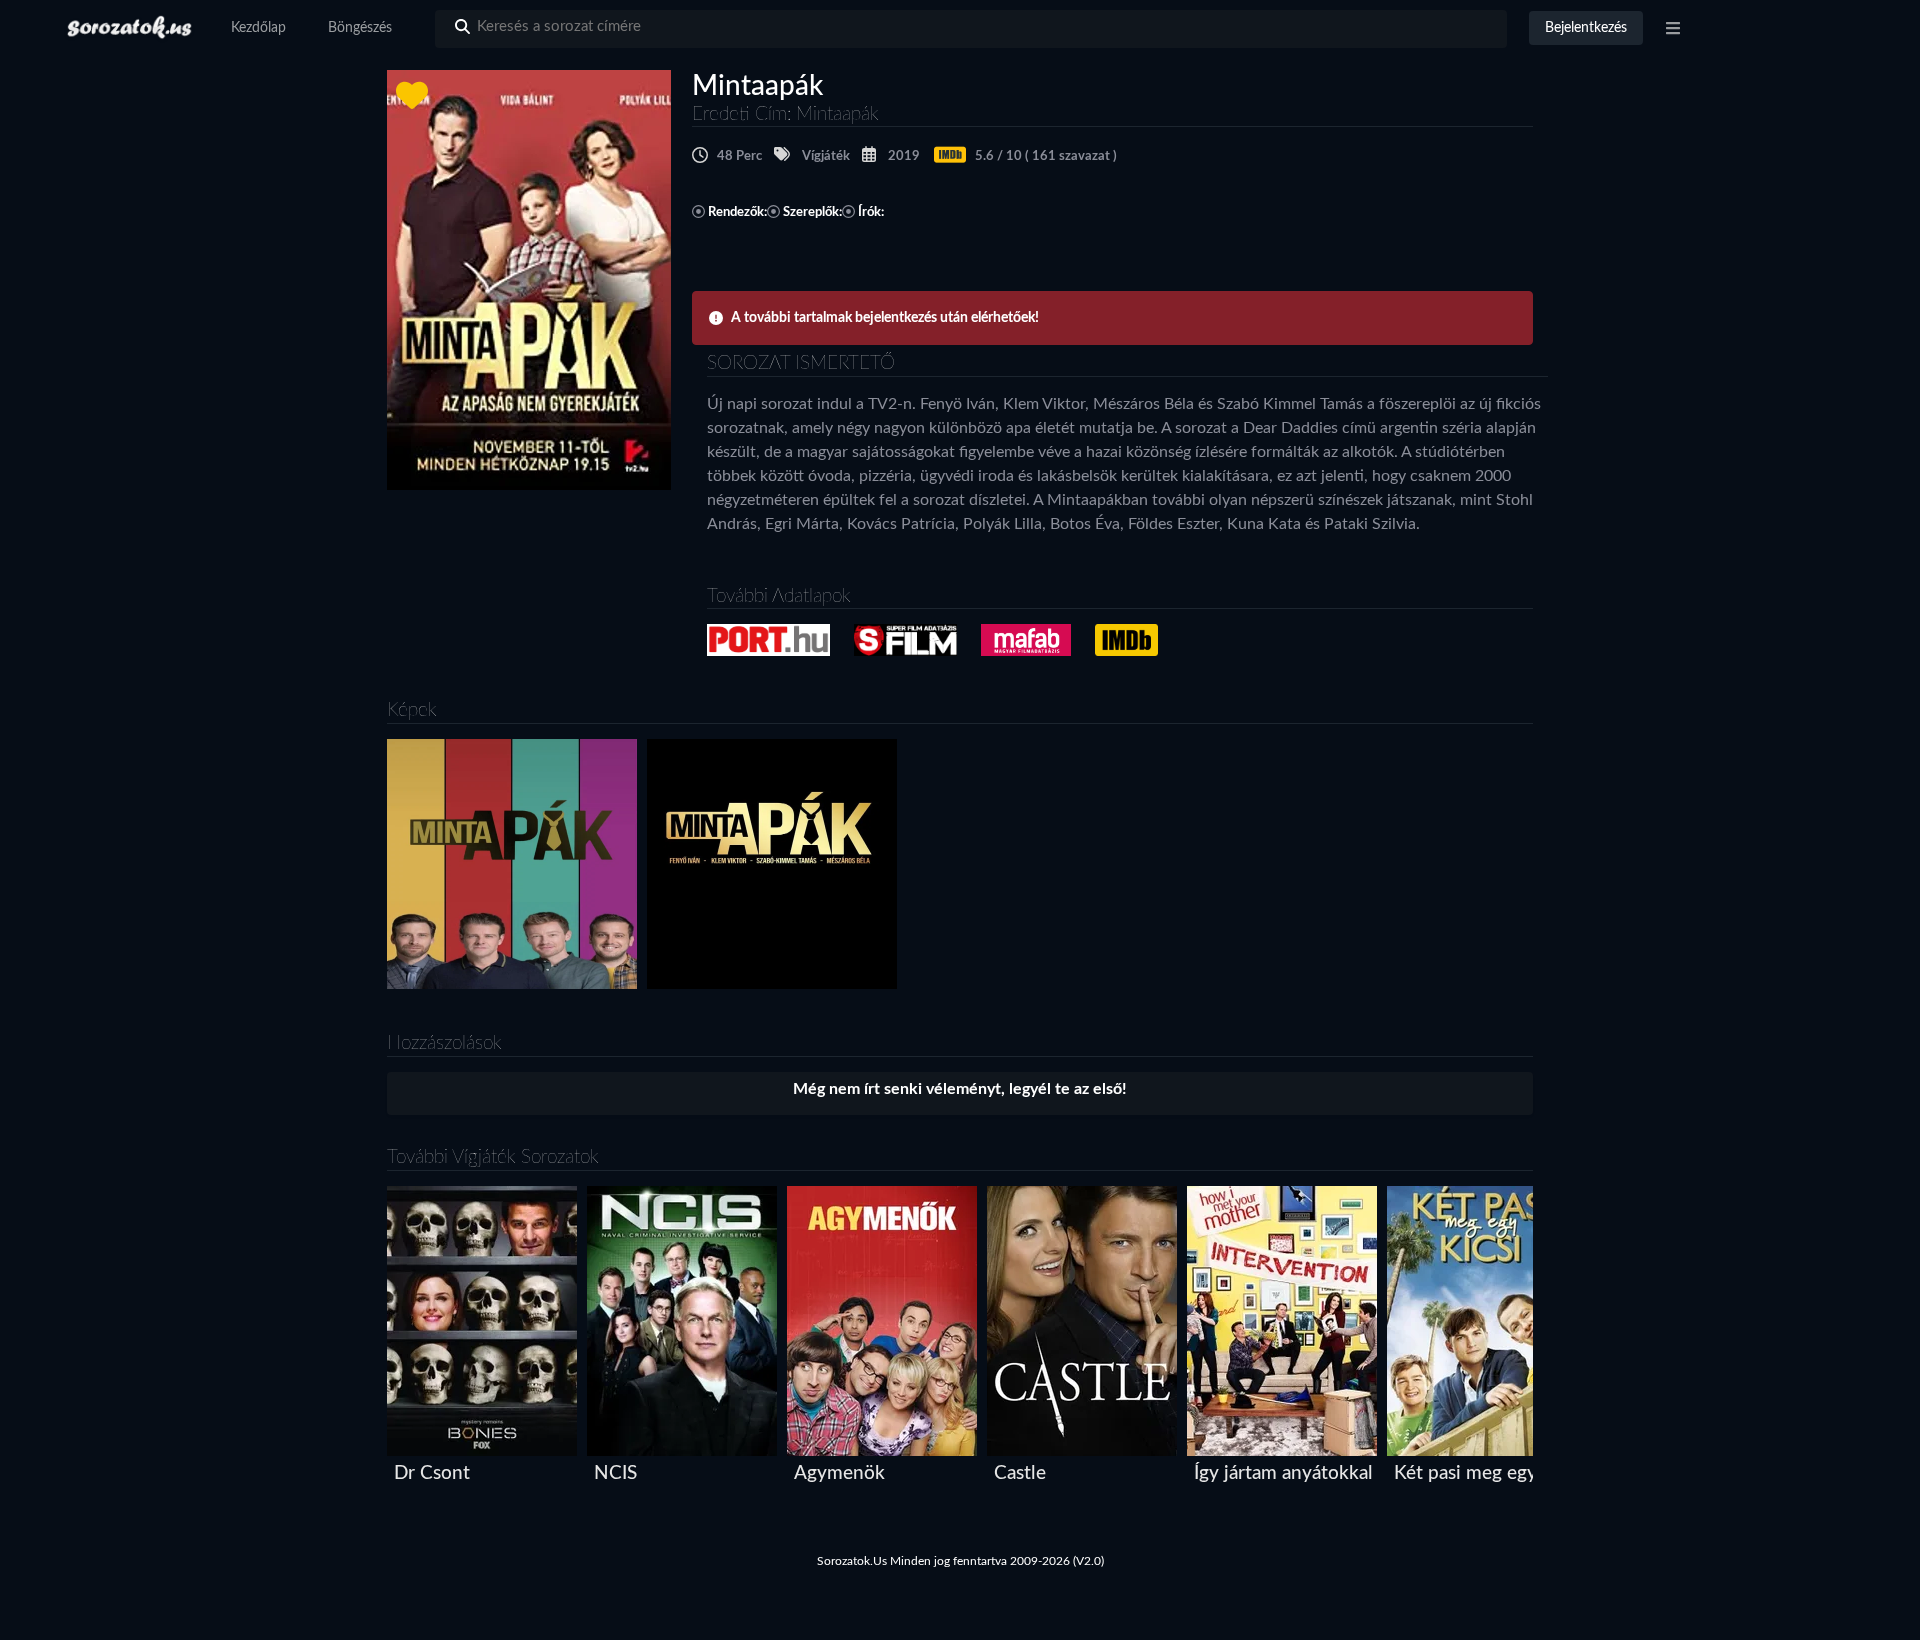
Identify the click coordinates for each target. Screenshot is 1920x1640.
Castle (1020, 1473)
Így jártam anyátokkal (1283, 1473)
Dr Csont (432, 1473)
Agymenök (839, 1473)
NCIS (615, 1473)
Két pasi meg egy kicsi (1486, 1473)
